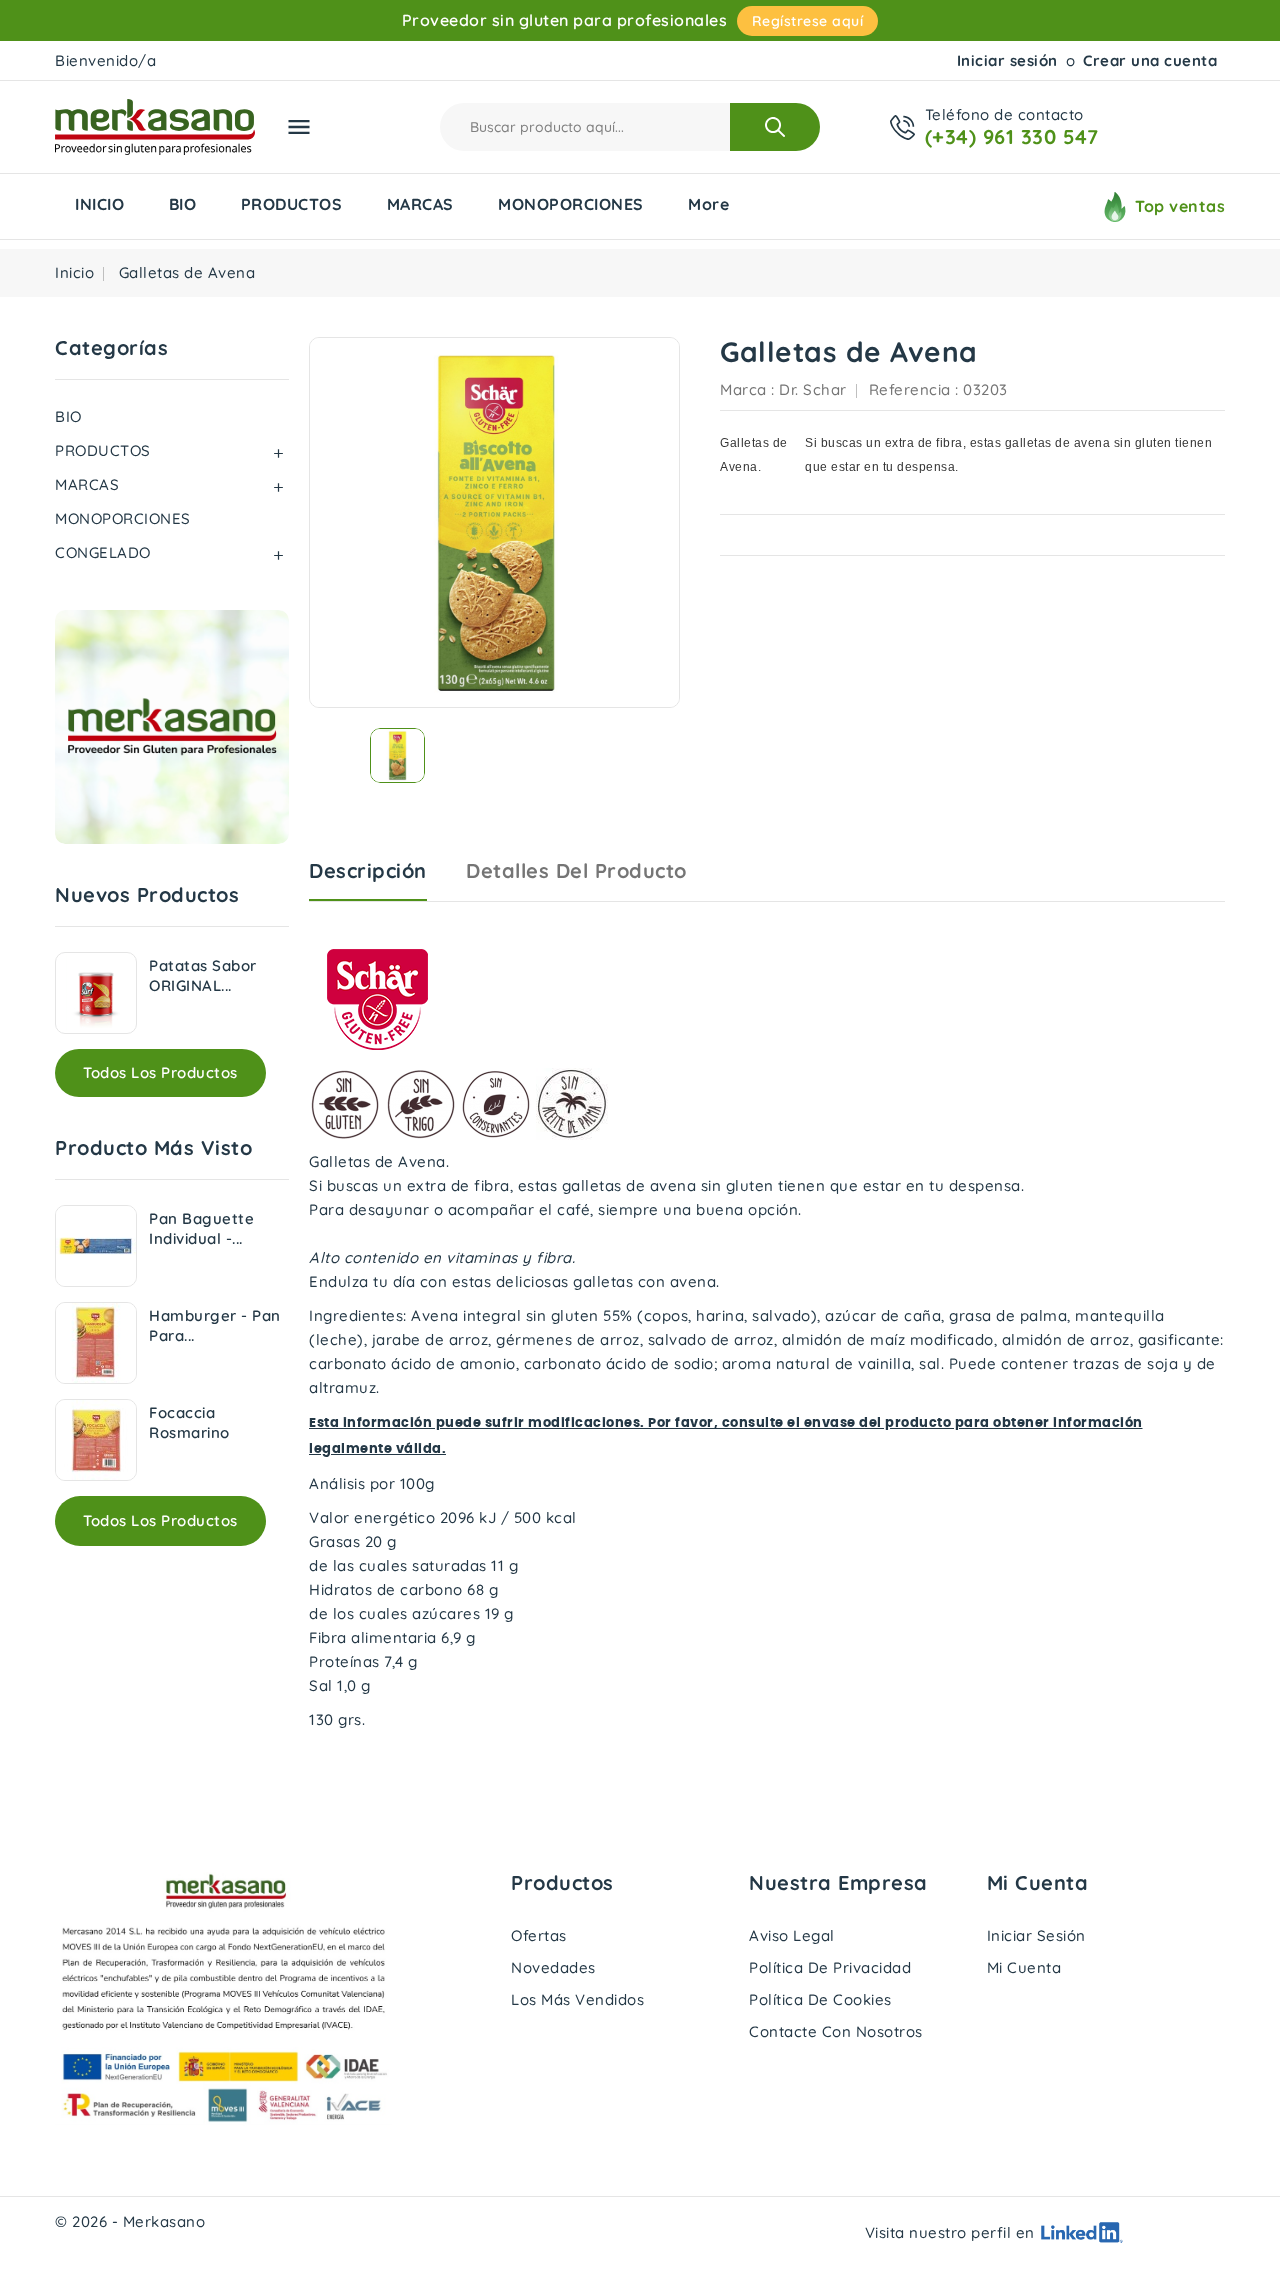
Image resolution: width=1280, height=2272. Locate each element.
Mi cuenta (1024, 1967)
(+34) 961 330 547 (1012, 136)
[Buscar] (775, 127)
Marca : (747, 389)
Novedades (553, 1967)
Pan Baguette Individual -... (201, 1228)
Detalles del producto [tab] (576, 870)
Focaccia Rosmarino (189, 1422)
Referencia (910, 389)
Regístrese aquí (808, 21)
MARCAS (420, 204)
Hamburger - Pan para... (215, 1325)
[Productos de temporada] (172, 727)
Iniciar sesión (1007, 60)
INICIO (99, 204)
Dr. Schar (813, 389)
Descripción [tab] (368, 870)
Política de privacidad (830, 1967)
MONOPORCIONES (571, 204)
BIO (183, 204)
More (708, 204)
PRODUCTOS (292, 204)
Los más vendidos (577, 1999)
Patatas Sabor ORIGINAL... (203, 975)
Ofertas (539, 1935)
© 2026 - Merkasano (130, 2221)
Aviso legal (792, 1935)
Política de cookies (820, 1999)
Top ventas (1180, 206)
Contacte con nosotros (836, 2031)
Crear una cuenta (1150, 60)
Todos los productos (160, 1072)
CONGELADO (103, 552)
